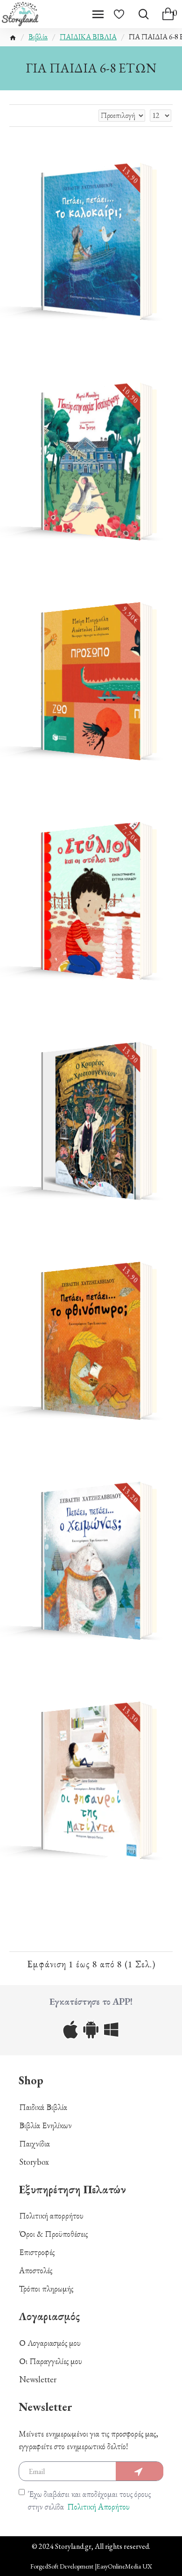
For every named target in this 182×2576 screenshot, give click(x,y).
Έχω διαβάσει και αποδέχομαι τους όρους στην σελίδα (89, 2500)
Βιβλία (38, 37)
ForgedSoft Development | (63, 2566)
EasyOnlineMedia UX (124, 2566)
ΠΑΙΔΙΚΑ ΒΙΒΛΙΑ (88, 37)
